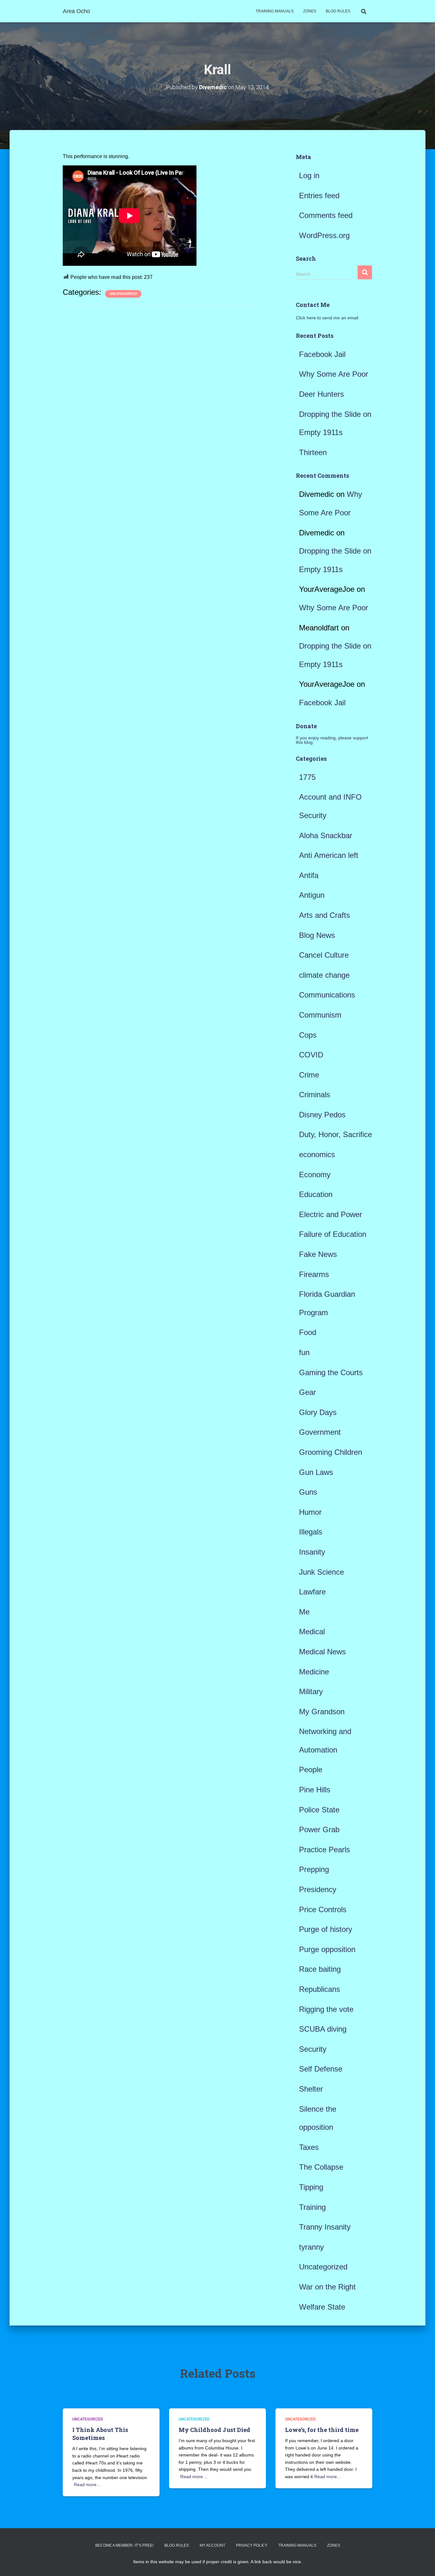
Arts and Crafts (324, 915)
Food (308, 1332)
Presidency (318, 1889)
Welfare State (322, 2307)
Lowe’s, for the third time (322, 2430)
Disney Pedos (322, 1115)
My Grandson (322, 1712)
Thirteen (313, 452)
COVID (311, 1055)
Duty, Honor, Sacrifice (335, 1134)
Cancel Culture (324, 955)
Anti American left (329, 855)
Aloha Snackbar (326, 835)
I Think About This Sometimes (100, 2434)
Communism (320, 1015)
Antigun (312, 895)
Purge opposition (327, 1949)
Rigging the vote (326, 2009)
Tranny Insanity (325, 2227)
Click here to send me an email (327, 318)
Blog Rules (338, 11)
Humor (310, 1512)
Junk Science (321, 1572)
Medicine (314, 1672)
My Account (212, 2545)
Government (320, 1432)
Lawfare (312, 1592)
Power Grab (319, 1829)
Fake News (318, 1254)
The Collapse (321, 2167)
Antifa (309, 875)
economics (317, 1154)
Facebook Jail (322, 354)
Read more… (87, 2485)
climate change (324, 975)
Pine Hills (315, 1790)
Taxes (309, 2147)
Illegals (311, 1532)
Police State (319, 1810)
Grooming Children (331, 1452)
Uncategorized (123, 294)
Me (304, 1612)
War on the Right (327, 2287)
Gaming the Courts (331, 1372)
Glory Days (318, 1412)
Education (316, 1194)
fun (304, 1352)
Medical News (322, 1652)
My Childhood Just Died (214, 2430)
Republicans (320, 1989)
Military (311, 1691)
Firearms (314, 1274)
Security (313, 2049)
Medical (312, 1632)
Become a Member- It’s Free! (124, 2545)
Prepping (314, 1869)
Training (312, 2207)
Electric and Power (331, 1214)
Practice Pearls (324, 1850)
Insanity (312, 1552)
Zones (310, 11)
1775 (307, 777)
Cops (308, 1035)
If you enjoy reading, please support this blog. (332, 740)
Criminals (315, 1095)
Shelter (311, 2089)
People (311, 1770)
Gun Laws (316, 1472)
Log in (309, 175)
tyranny (311, 2247)
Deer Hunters (321, 394)
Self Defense (321, 2069)
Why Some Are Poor (334, 374)
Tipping (311, 2187)
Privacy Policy (252, 2545)
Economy (315, 1175)
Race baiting (320, 1969)
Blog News (317, 935)
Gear (307, 1392)
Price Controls (323, 1909)
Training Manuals (275, 11)
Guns (308, 1492)
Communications (327, 995)
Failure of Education (333, 1234)
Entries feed (319, 196)
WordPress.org (324, 235)
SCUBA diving (323, 2029)
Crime (309, 1075)
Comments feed (326, 215)
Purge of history (326, 1929)
